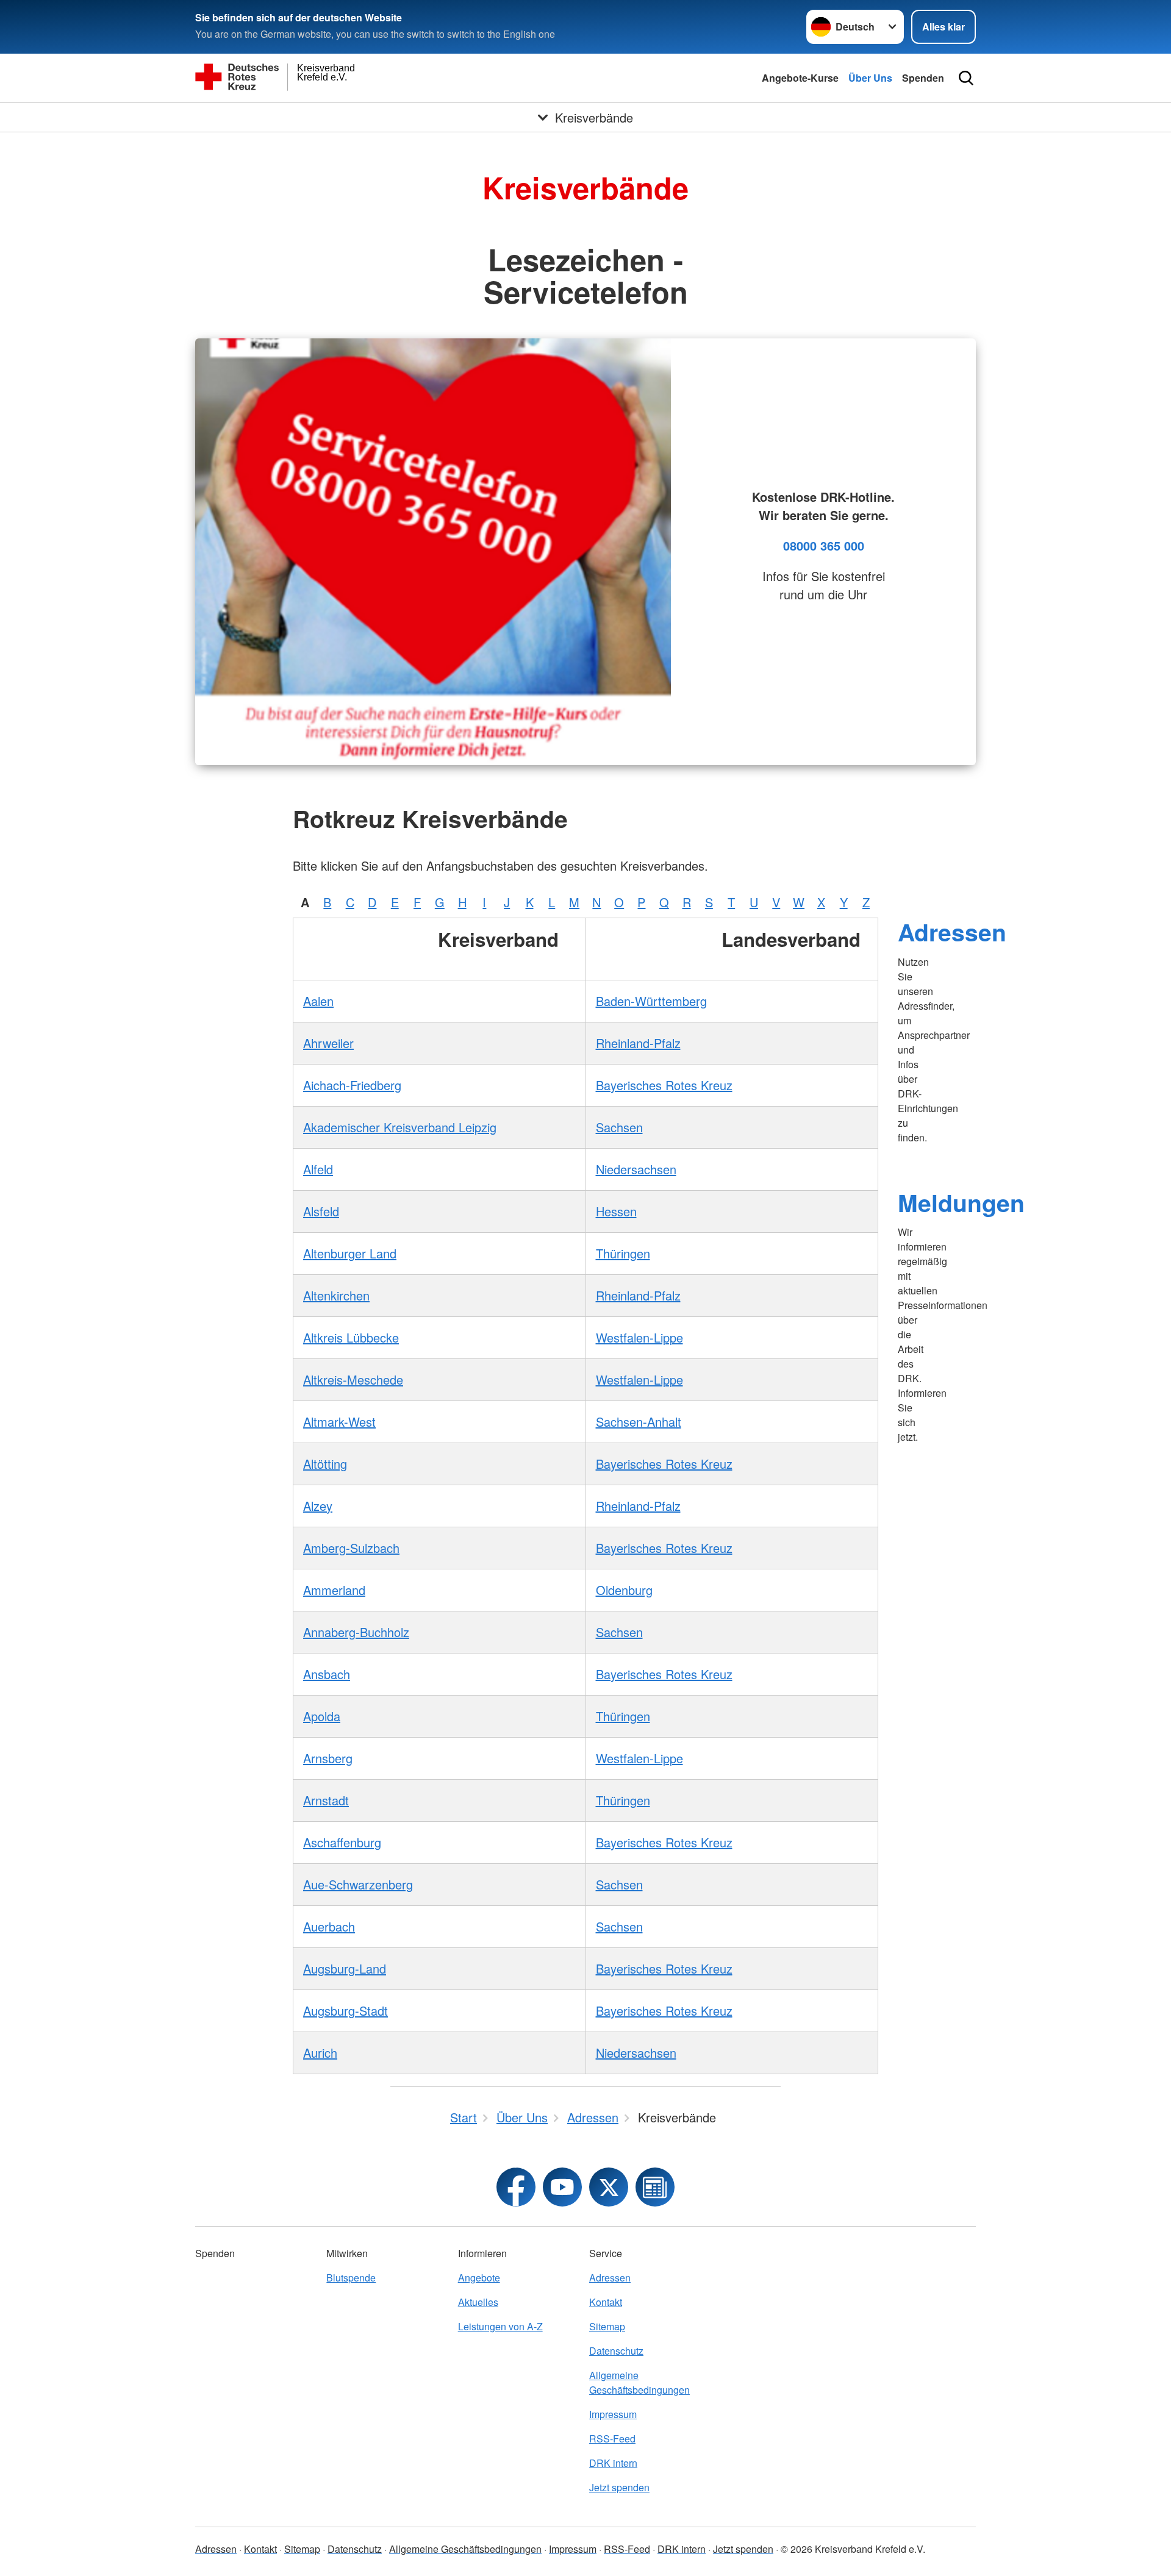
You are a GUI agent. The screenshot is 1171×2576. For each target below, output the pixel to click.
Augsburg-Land (345, 1968)
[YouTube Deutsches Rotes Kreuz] (562, 2187)
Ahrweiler (328, 1043)
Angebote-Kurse (800, 78)
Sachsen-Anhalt (639, 1422)
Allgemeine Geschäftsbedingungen (639, 2382)
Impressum (613, 2414)
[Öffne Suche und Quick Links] (966, 78)
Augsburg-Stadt (346, 2010)
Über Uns (870, 78)
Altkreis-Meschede (353, 1379)
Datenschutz (616, 2351)
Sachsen (619, 1127)
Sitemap (607, 2326)
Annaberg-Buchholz (356, 1632)
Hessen (616, 1211)
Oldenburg (624, 1590)
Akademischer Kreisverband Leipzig (400, 1127)
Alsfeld (321, 1211)
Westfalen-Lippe (639, 1337)
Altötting (325, 1464)
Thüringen (623, 1253)
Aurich (320, 2053)
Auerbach (329, 1926)
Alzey (318, 1506)
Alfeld (318, 1169)
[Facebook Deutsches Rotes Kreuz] (516, 2187)
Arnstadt (326, 1800)
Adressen (952, 932)
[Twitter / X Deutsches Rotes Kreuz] (609, 2187)
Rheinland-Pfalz (638, 1043)
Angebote (479, 2278)
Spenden (923, 78)
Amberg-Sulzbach (351, 1548)
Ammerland (334, 1590)
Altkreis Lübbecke (351, 1337)
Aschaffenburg (342, 1842)
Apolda (322, 1716)
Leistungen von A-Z (500, 2326)
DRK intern (613, 2463)
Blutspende (351, 2278)
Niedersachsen (636, 1169)
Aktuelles (478, 2302)
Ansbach (327, 1674)
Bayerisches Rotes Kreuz (664, 1085)
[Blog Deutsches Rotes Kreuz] (655, 2187)
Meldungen (961, 1202)
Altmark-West (339, 1422)
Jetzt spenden (619, 2487)
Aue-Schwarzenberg (358, 1884)
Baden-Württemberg (651, 1001)
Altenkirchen (336, 1295)
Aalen (318, 1001)
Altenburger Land (350, 1253)
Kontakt (606, 2302)
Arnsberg (328, 1758)
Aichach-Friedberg (352, 1085)
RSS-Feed (612, 2439)
